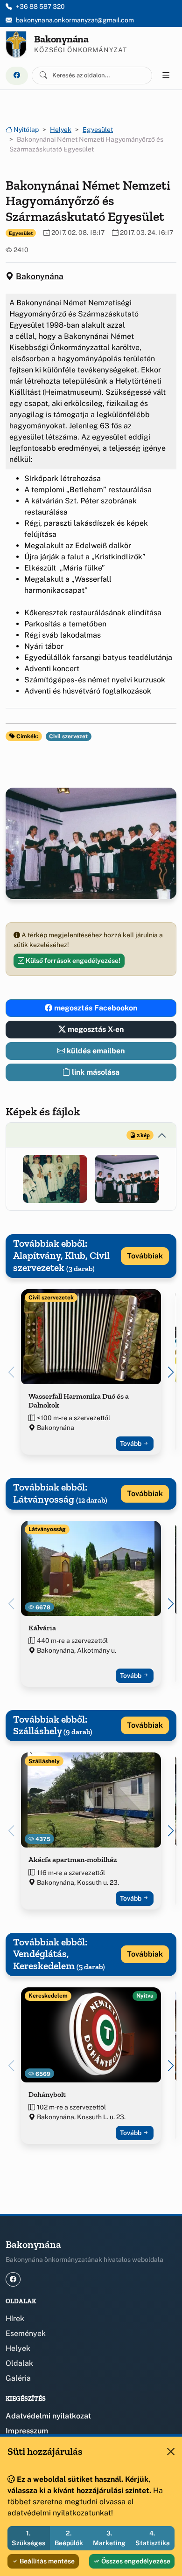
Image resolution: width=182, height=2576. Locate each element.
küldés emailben (95, 1051)
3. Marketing (109, 2538)
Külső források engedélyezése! (72, 961)
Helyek (61, 130)
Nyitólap (25, 130)
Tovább (131, 1443)
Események (26, 2333)
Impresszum (27, 2431)
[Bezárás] (171, 2452)
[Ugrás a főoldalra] (16, 44)
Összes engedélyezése (135, 2561)
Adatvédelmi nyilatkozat (48, 2416)
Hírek (15, 2318)
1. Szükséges (28, 2538)
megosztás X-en (95, 1029)
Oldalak (19, 2363)
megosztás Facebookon (95, 1008)
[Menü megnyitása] (166, 76)
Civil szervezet (68, 736)
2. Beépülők (69, 2538)
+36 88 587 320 (40, 7)
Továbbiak (145, 1256)
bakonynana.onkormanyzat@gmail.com (75, 20)
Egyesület (98, 130)
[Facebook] (17, 76)
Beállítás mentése (46, 2561)
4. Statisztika (153, 2538)
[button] (55, 1179)
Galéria (18, 2378)
